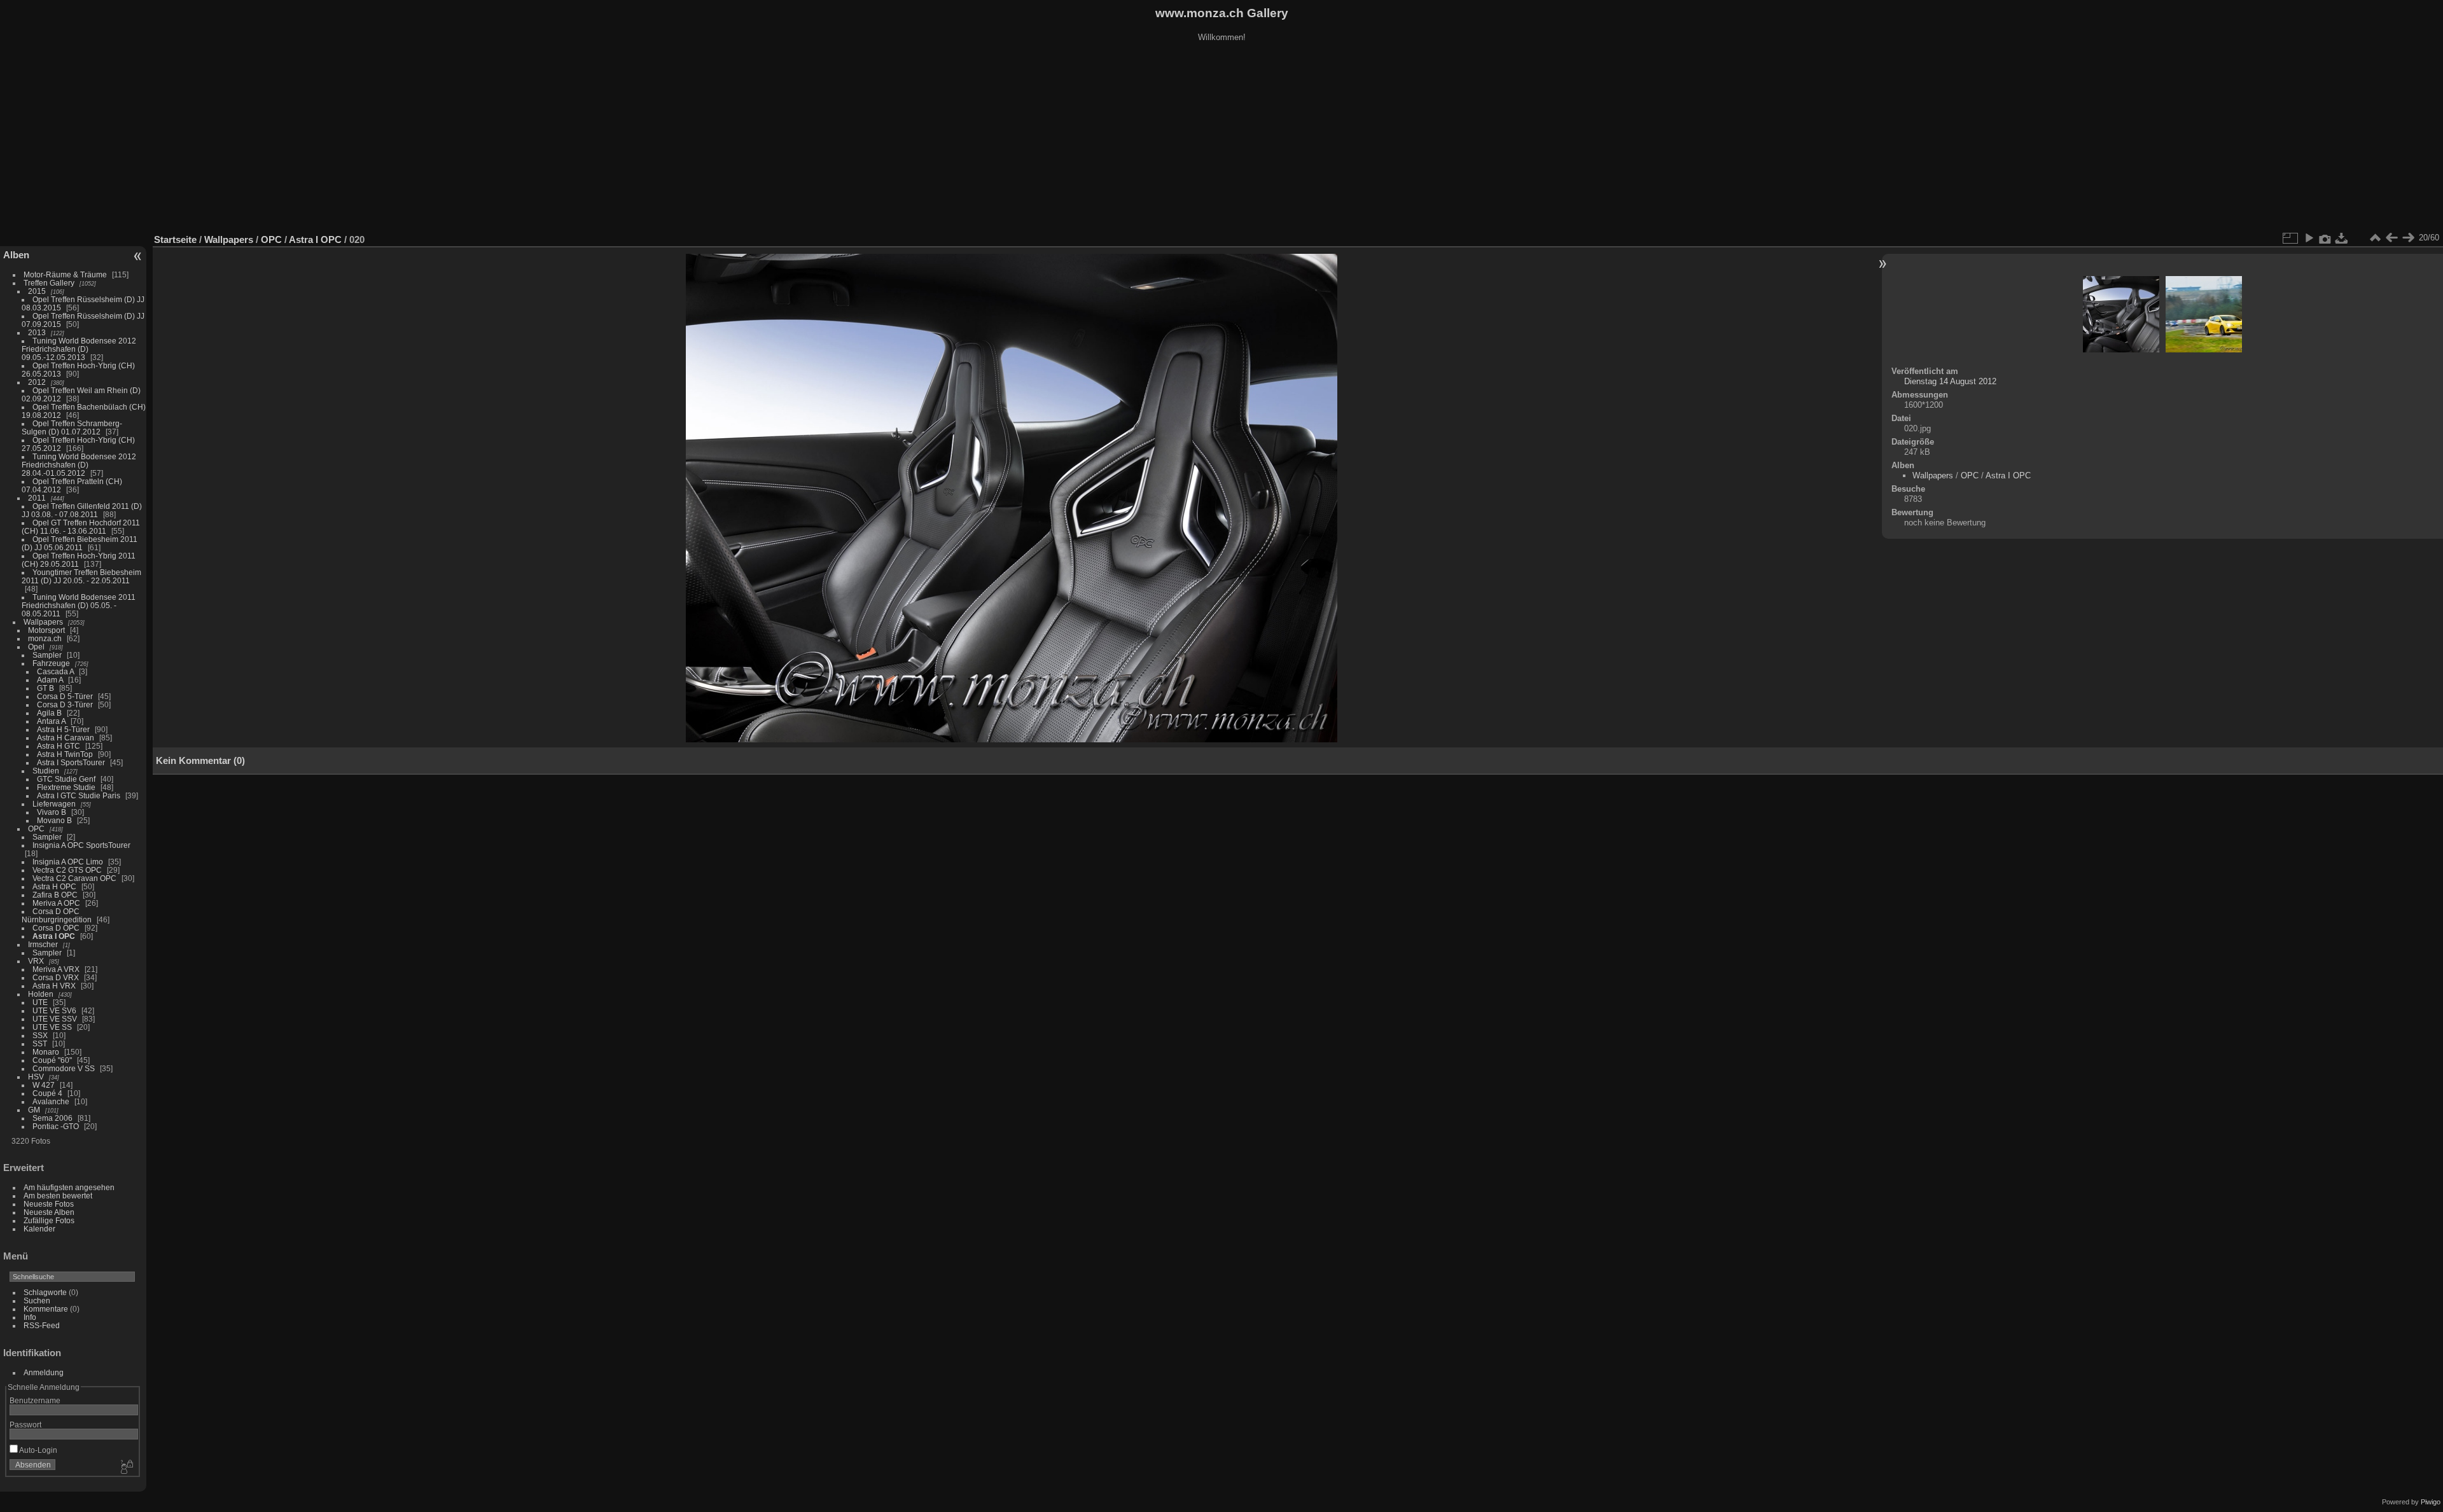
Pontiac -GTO (56, 1126)
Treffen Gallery (49, 283)
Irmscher (43, 944)
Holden (41, 994)
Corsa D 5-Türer (65, 696)
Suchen (37, 1300)
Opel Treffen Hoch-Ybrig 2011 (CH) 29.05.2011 (79, 560)
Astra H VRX (54, 986)
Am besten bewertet (58, 1196)
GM (34, 1110)
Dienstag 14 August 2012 (1950, 381)
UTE (40, 1002)
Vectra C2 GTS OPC (67, 870)
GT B (45, 688)
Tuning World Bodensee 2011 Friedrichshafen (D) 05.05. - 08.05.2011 (79, 605)
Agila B (49, 713)
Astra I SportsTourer (71, 762)
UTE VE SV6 (54, 1010)
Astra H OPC (54, 886)
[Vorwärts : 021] (2408, 238)
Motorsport (46, 630)
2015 (37, 291)
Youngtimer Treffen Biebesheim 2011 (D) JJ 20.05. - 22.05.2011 (81, 576)
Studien (46, 771)
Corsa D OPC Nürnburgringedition (57, 915)
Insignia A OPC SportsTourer (81, 845)
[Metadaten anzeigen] (2325, 238)
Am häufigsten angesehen (69, 1187)
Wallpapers (43, 622)
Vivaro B (52, 812)
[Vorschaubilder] (2375, 238)
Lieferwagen (54, 804)
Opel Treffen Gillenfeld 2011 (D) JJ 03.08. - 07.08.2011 (82, 510)
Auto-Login (38, 1450)
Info (30, 1317)
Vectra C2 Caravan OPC (74, 878)
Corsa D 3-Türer (65, 704)
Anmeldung (44, 1372)
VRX (36, 961)
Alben (16, 255)
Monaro (46, 1052)
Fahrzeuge (51, 663)
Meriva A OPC (56, 903)
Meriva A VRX (56, 969)
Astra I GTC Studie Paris (79, 795)
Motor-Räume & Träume (65, 274)
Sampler (47, 655)
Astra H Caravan (66, 738)
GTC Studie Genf (66, 779)
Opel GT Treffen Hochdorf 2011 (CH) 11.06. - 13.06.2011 (81, 527)
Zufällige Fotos (49, 1220)
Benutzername (35, 1400)
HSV (36, 1077)
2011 (37, 498)
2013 (37, 332)
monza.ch (45, 638)
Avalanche (51, 1101)
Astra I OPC (54, 936)
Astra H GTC (59, 746)
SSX (40, 1035)
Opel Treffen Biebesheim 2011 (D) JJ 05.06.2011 (80, 543)
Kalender (39, 1229)
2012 (37, 382)
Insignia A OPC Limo (68, 862)
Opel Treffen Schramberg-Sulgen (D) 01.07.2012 (72, 427)
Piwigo (2431, 1502)
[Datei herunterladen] (2342, 238)
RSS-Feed (42, 1325)
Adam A (50, 680)
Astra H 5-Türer (63, 729)
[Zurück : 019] (2391, 238)
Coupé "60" (52, 1060)
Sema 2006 (52, 1118)
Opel (36, 647)
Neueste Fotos (49, 1204)
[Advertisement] (1221, 139)
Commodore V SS (64, 1068)
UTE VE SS (52, 1027)
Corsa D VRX (56, 977)
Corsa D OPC (56, 928)
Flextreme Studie (66, 787)
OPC (36, 829)
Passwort (25, 1425)
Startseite (175, 239)
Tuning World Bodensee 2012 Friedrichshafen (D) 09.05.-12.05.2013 (79, 349)
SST (40, 1044)
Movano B (54, 820)
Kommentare (46, 1309)
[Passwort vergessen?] (126, 1467)
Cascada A (55, 671)
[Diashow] (2309, 238)
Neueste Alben (49, 1212)
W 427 (44, 1085)
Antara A (51, 721)
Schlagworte (45, 1292)
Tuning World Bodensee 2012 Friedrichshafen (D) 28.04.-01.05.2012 (79, 465)
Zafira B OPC (55, 895)
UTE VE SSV (55, 1019)
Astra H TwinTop (65, 754)
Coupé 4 (47, 1093)
